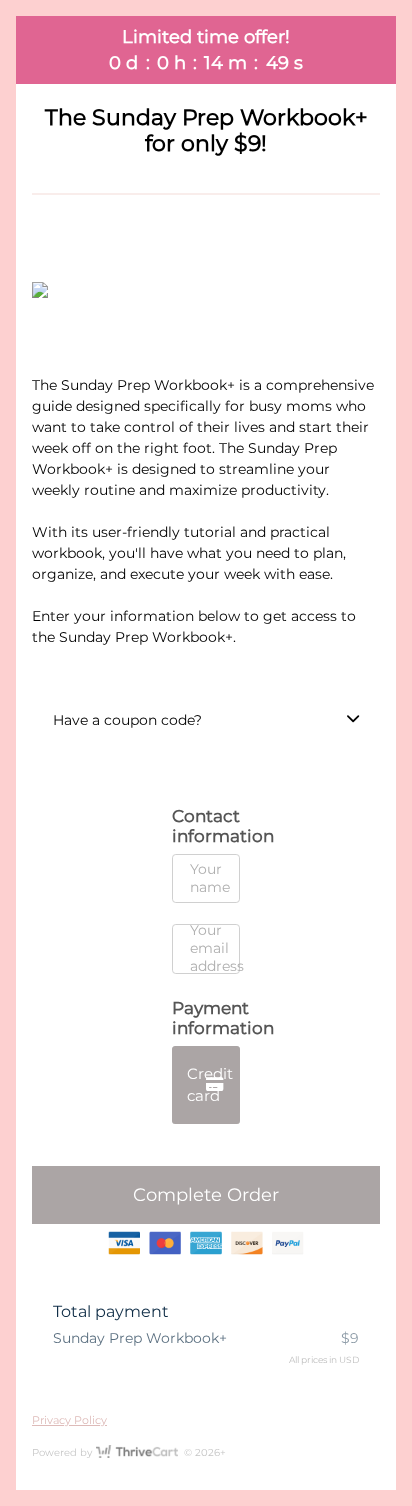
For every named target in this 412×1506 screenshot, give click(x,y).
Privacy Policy (69, 1420)
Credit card (210, 1084)
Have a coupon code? (127, 720)
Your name (210, 878)
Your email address (217, 948)
